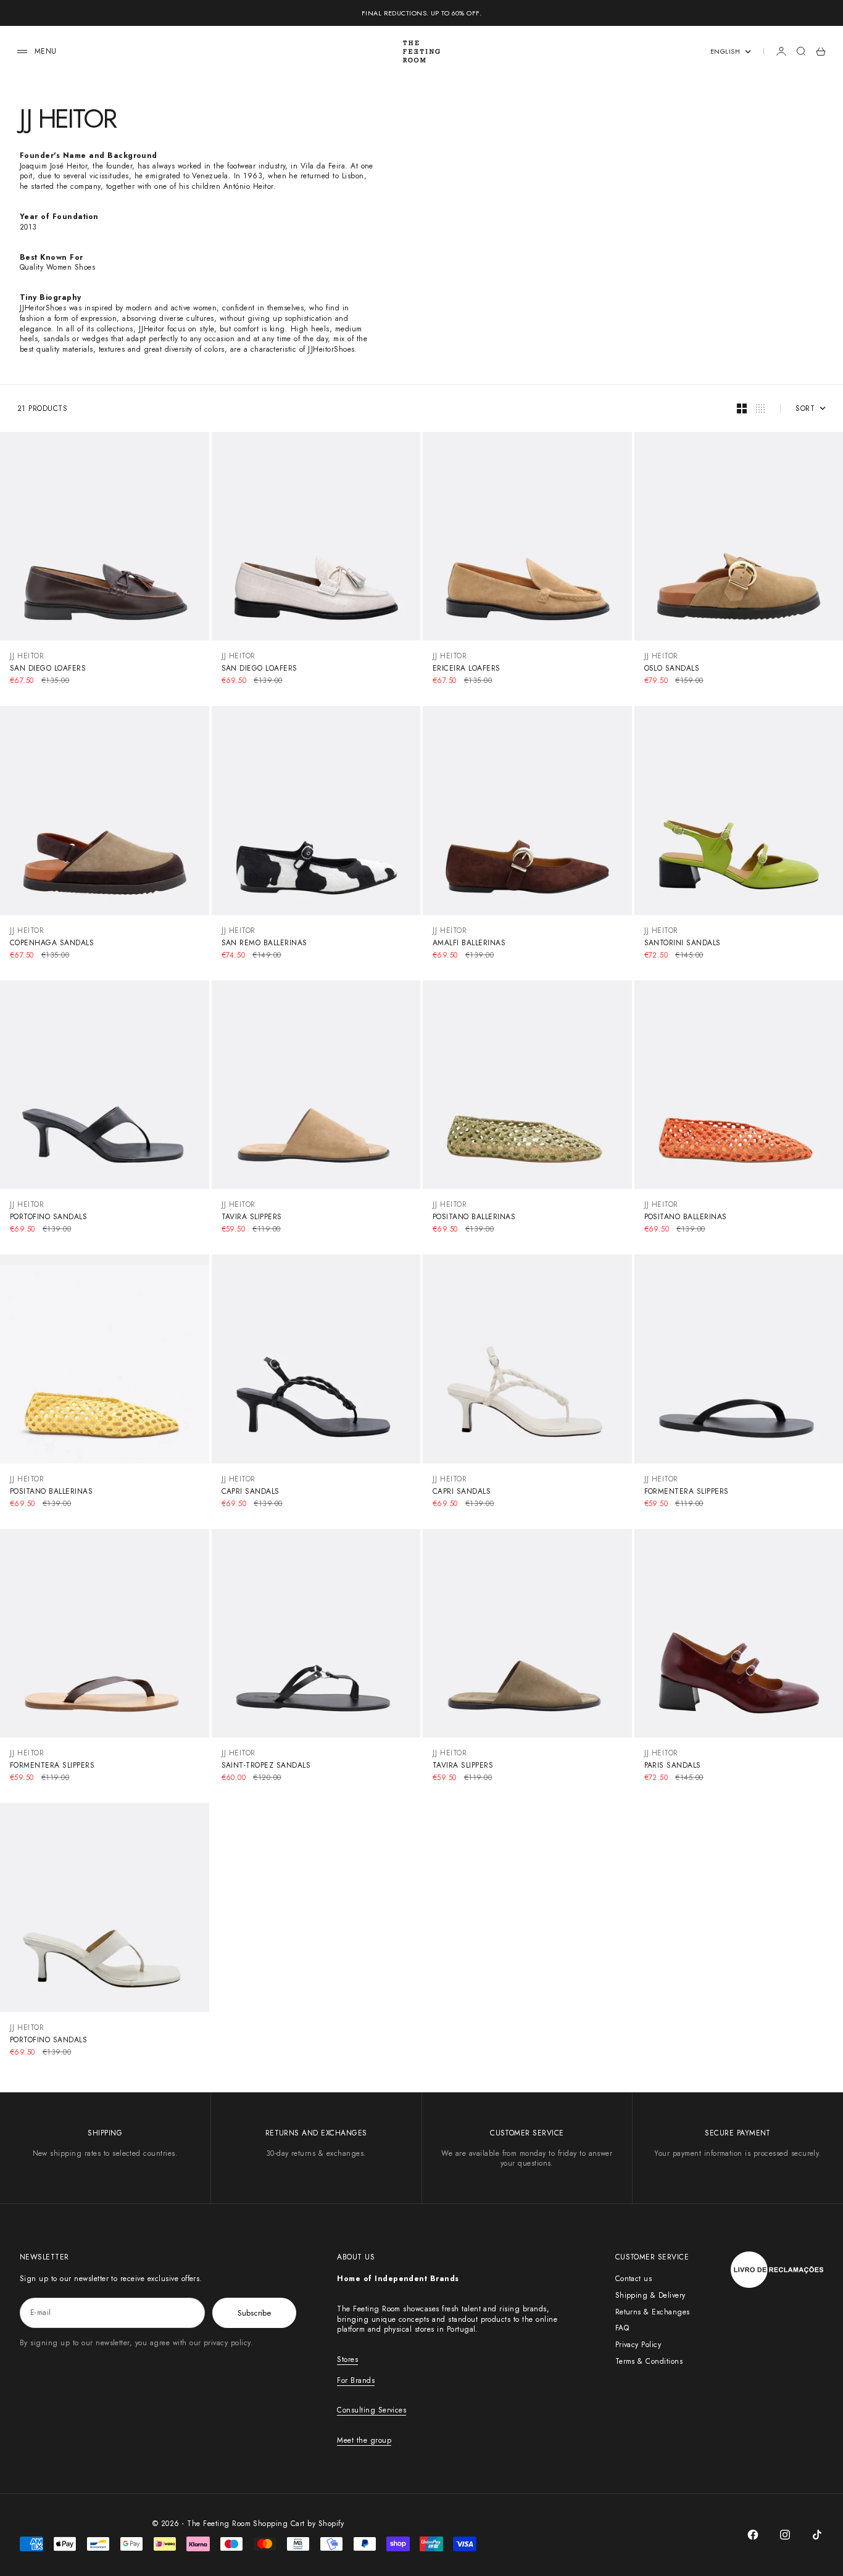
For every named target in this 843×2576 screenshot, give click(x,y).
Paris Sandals (673, 1765)
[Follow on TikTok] (817, 2535)
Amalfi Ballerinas (469, 943)
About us (356, 2257)
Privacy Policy (638, 2345)
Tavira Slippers (252, 1217)
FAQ (622, 2328)
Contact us (634, 2279)
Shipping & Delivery (650, 2295)
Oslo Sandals (672, 668)
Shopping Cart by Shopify (298, 2524)
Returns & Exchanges (653, 2312)
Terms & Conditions (649, 2361)
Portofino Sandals (48, 1217)
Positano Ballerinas (474, 1217)
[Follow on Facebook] (753, 2535)
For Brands (356, 2380)
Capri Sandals (251, 1491)
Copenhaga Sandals (52, 943)
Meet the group (364, 2440)
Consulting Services (372, 2410)
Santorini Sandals (683, 943)
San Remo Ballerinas (264, 943)
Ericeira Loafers (467, 668)
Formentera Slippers (687, 1491)
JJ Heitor (27, 656)
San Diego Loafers (48, 668)
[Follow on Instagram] (785, 2535)
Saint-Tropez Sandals (266, 1765)
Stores (347, 2359)
